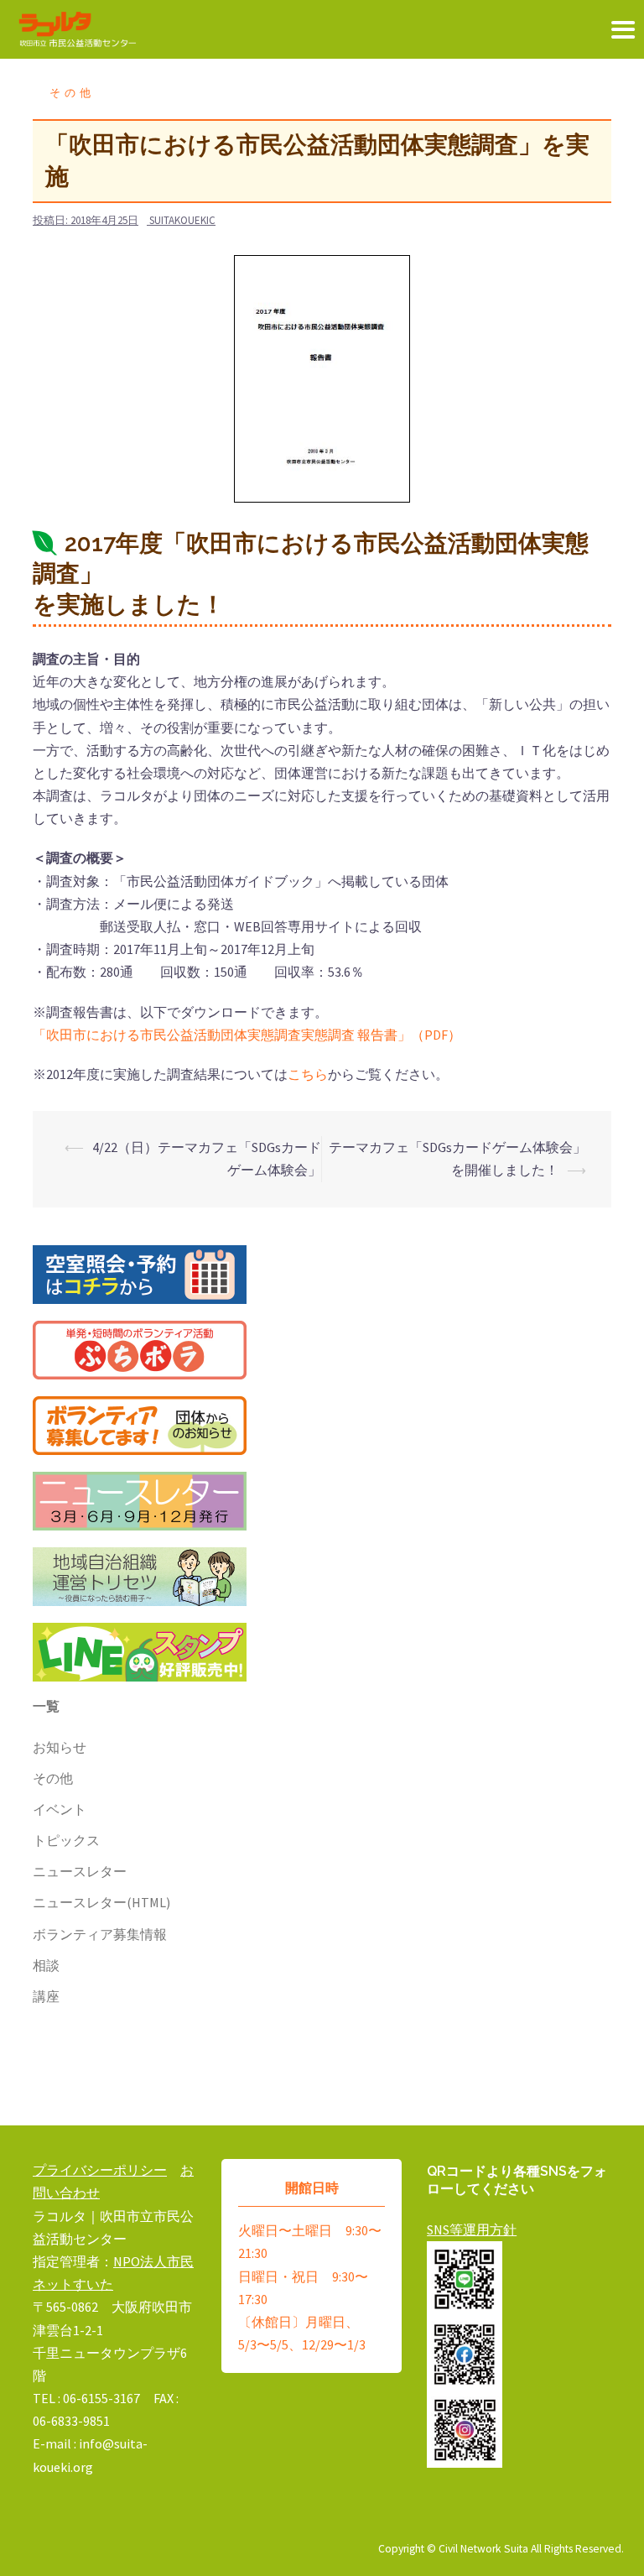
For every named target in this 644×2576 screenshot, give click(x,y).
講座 (46, 1996)
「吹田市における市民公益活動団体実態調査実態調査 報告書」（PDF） (247, 1035)
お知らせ (60, 1747)
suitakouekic (182, 220)
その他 (72, 93)
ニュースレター (80, 1871)
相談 (46, 1965)
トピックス (66, 1840)
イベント (60, 1809)
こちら (308, 1074)
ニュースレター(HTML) (101, 1902)
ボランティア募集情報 (100, 1934)
